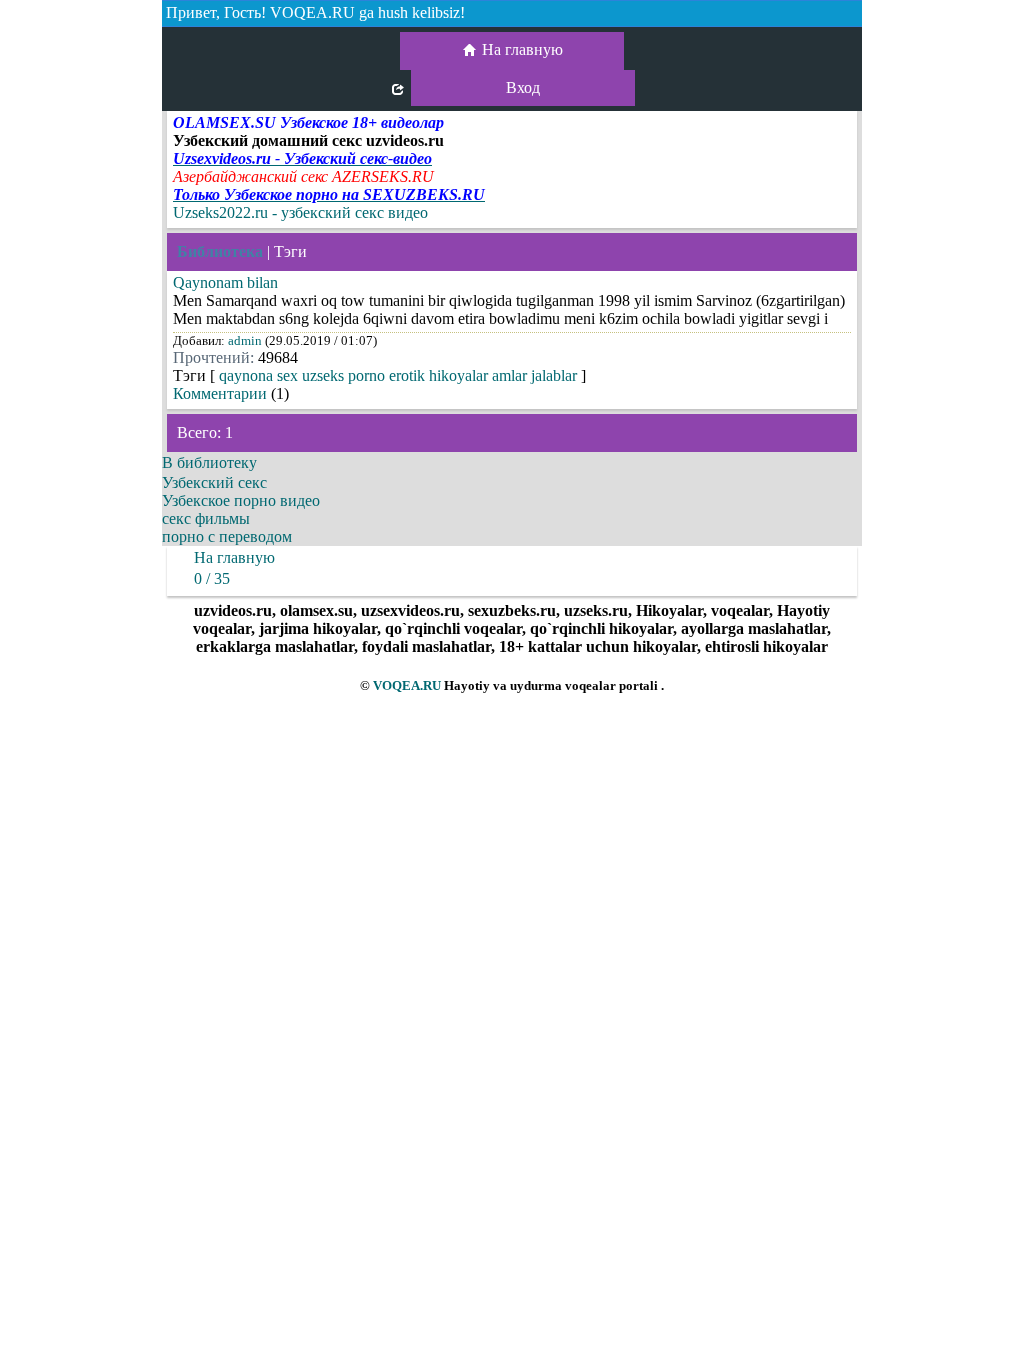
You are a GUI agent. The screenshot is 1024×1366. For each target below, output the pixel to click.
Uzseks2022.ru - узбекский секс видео (300, 212)
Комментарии (220, 393)
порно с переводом (227, 536)
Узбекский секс (214, 482)
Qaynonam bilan (225, 282)
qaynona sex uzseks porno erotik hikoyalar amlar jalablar (398, 375)
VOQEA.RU (407, 685)
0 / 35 (212, 578)
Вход (523, 87)
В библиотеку (209, 462)
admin (245, 340)
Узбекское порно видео (241, 500)
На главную (522, 49)
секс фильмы (206, 518)
